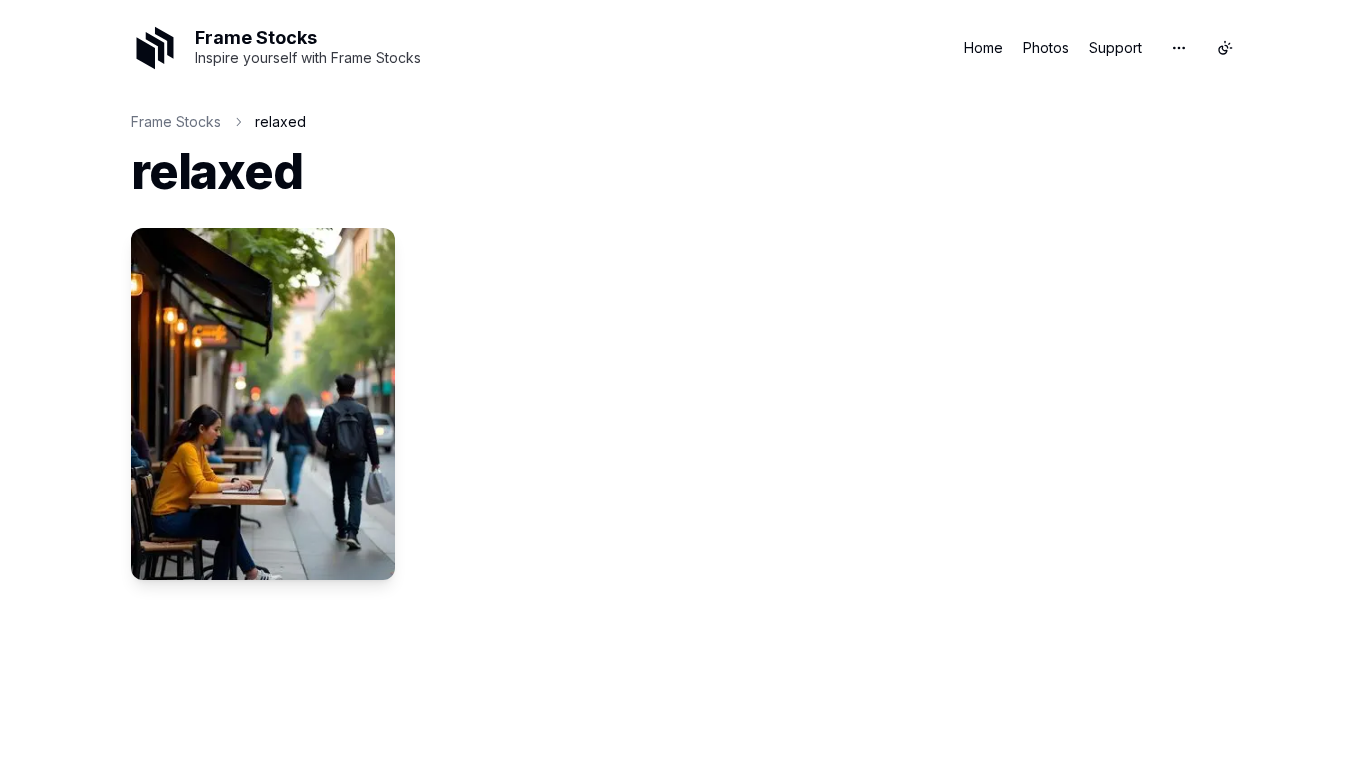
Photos (1046, 47)
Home (983, 47)
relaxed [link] (280, 121)
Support (1115, 47)
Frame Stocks (176, 121)
